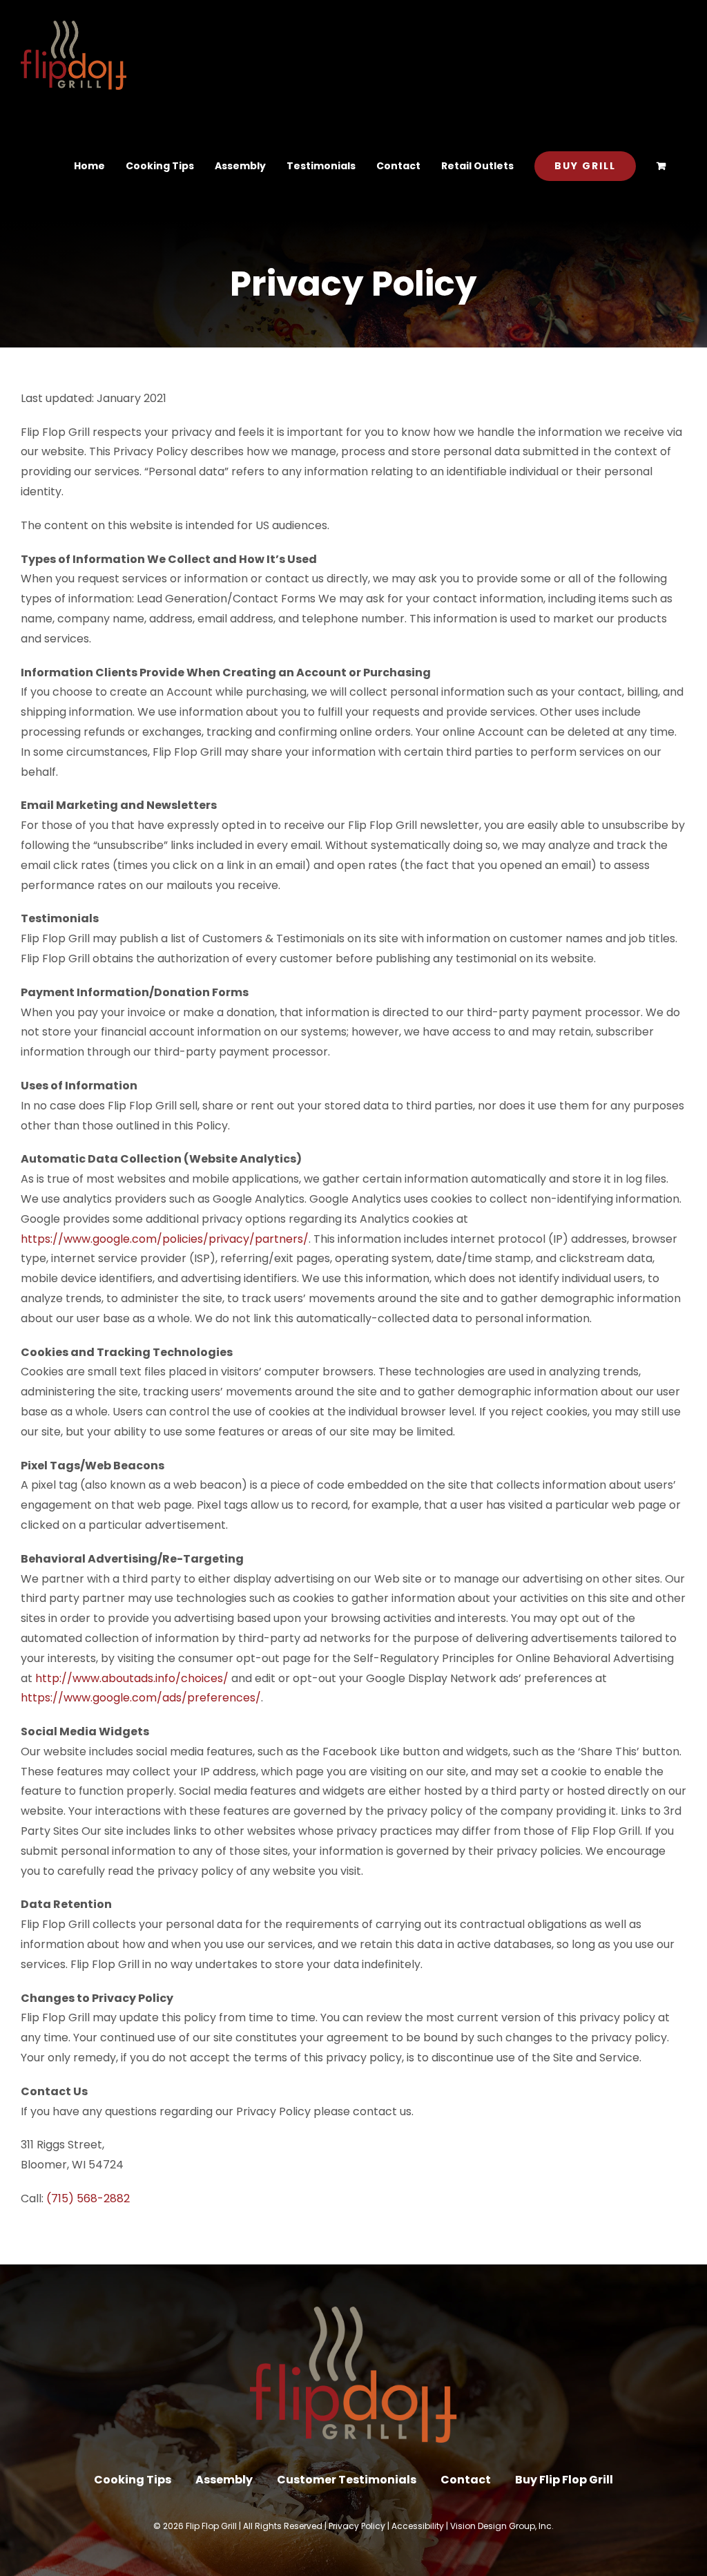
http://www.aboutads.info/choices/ (132, 1678)
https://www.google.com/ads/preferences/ (141, 1698)
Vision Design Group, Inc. (502, 2526)
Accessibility (418, 2526)
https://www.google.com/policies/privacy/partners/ (165, 1239)
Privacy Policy (357, 2526)
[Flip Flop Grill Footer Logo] (353, 2312)
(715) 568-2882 (88, 2198)
